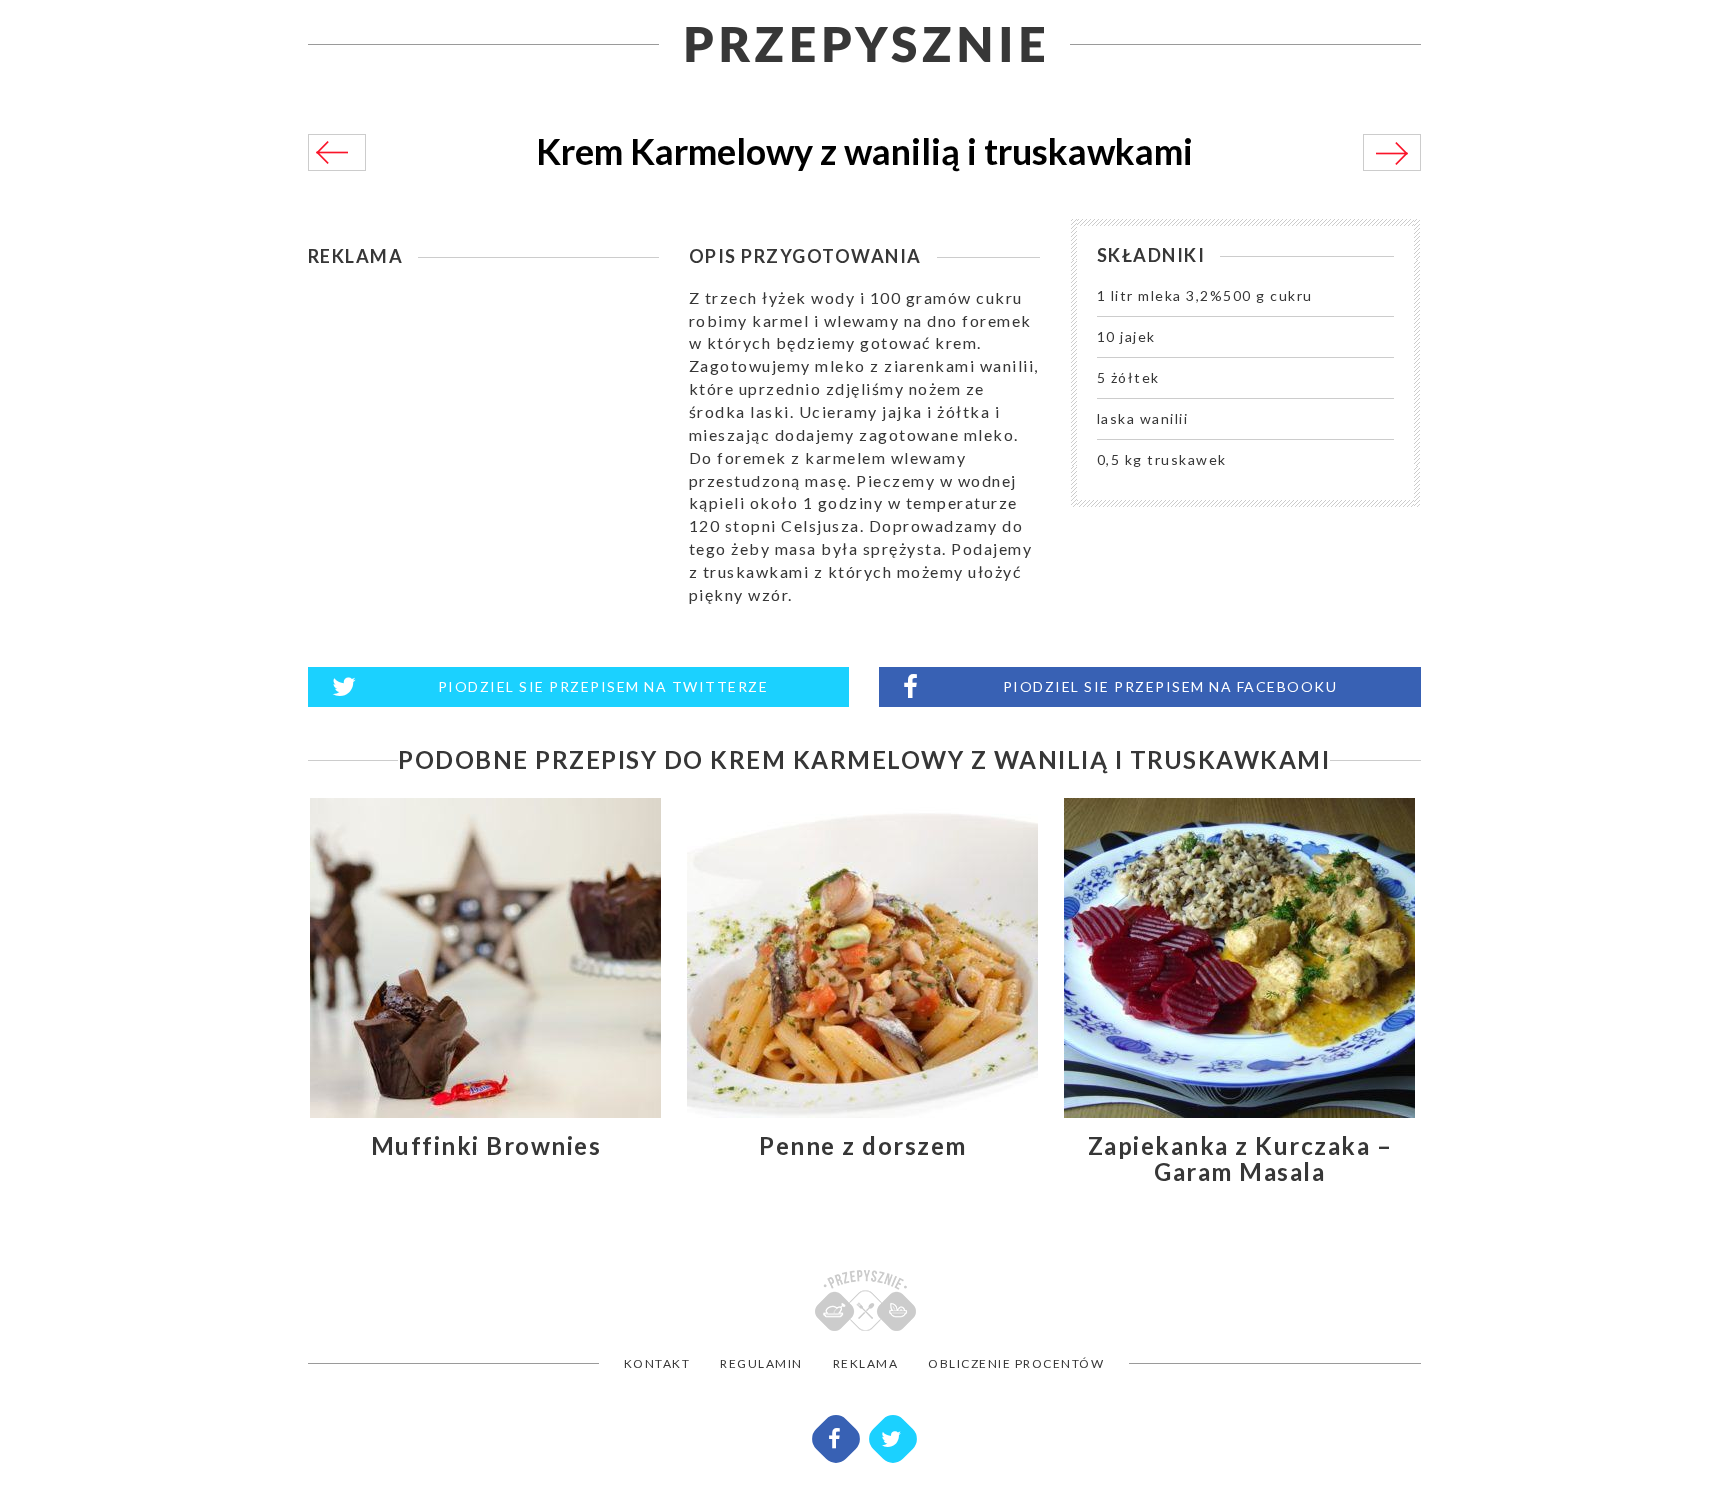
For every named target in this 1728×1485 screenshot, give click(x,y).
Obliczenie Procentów (1016, 1363)
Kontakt (657, 1363)
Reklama (866, 1363)
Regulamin (761, 1363)
